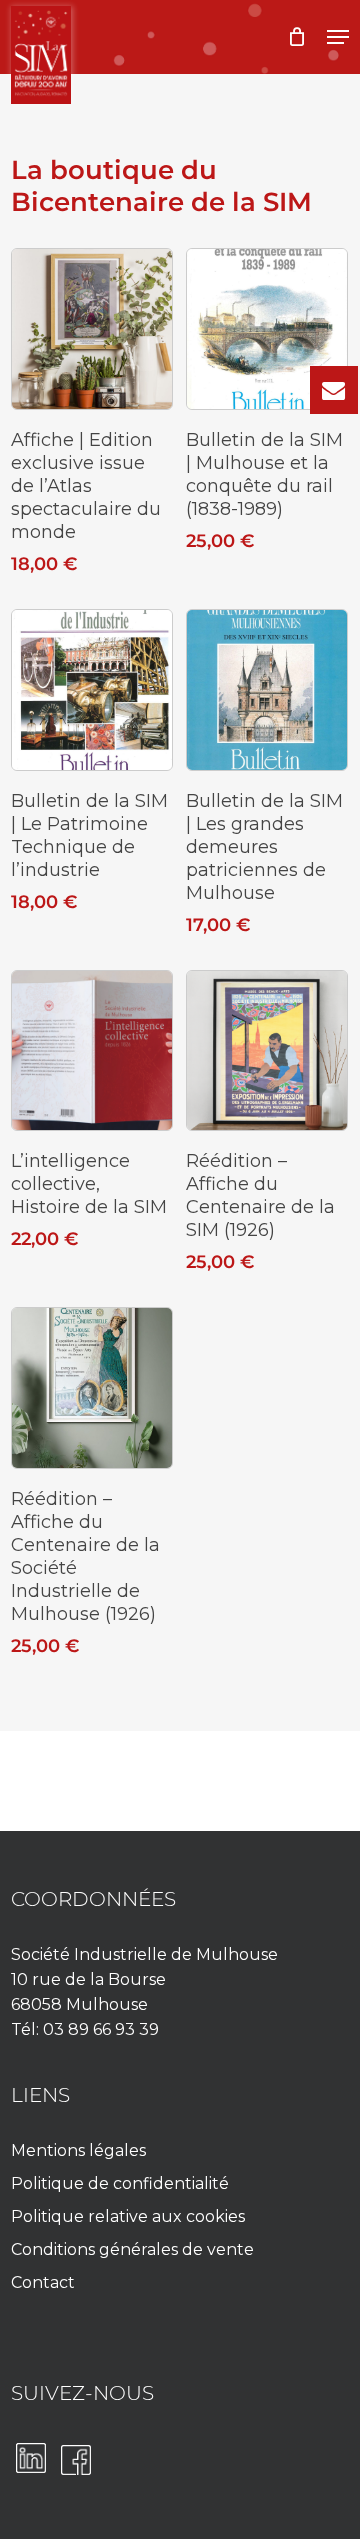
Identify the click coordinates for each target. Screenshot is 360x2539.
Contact (43, 2282)
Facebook (76, 2460)
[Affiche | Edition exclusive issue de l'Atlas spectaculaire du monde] (92, 329)
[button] (338, 37)
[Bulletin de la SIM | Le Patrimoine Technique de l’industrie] (92, 690)
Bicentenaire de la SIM (68, 37)
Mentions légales (78, 2150)
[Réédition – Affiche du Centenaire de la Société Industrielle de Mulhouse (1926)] (92, 1388)
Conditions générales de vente (132, 2249)
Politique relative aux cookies (128, 2216)
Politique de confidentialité (120, 2183)
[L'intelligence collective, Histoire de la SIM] (92, 1051)
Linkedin (31, 2458)
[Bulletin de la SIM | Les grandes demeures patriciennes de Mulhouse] (267, 690)
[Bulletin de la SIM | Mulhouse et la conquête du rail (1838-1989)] (267, 329)
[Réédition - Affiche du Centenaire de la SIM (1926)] (267, 1051)
